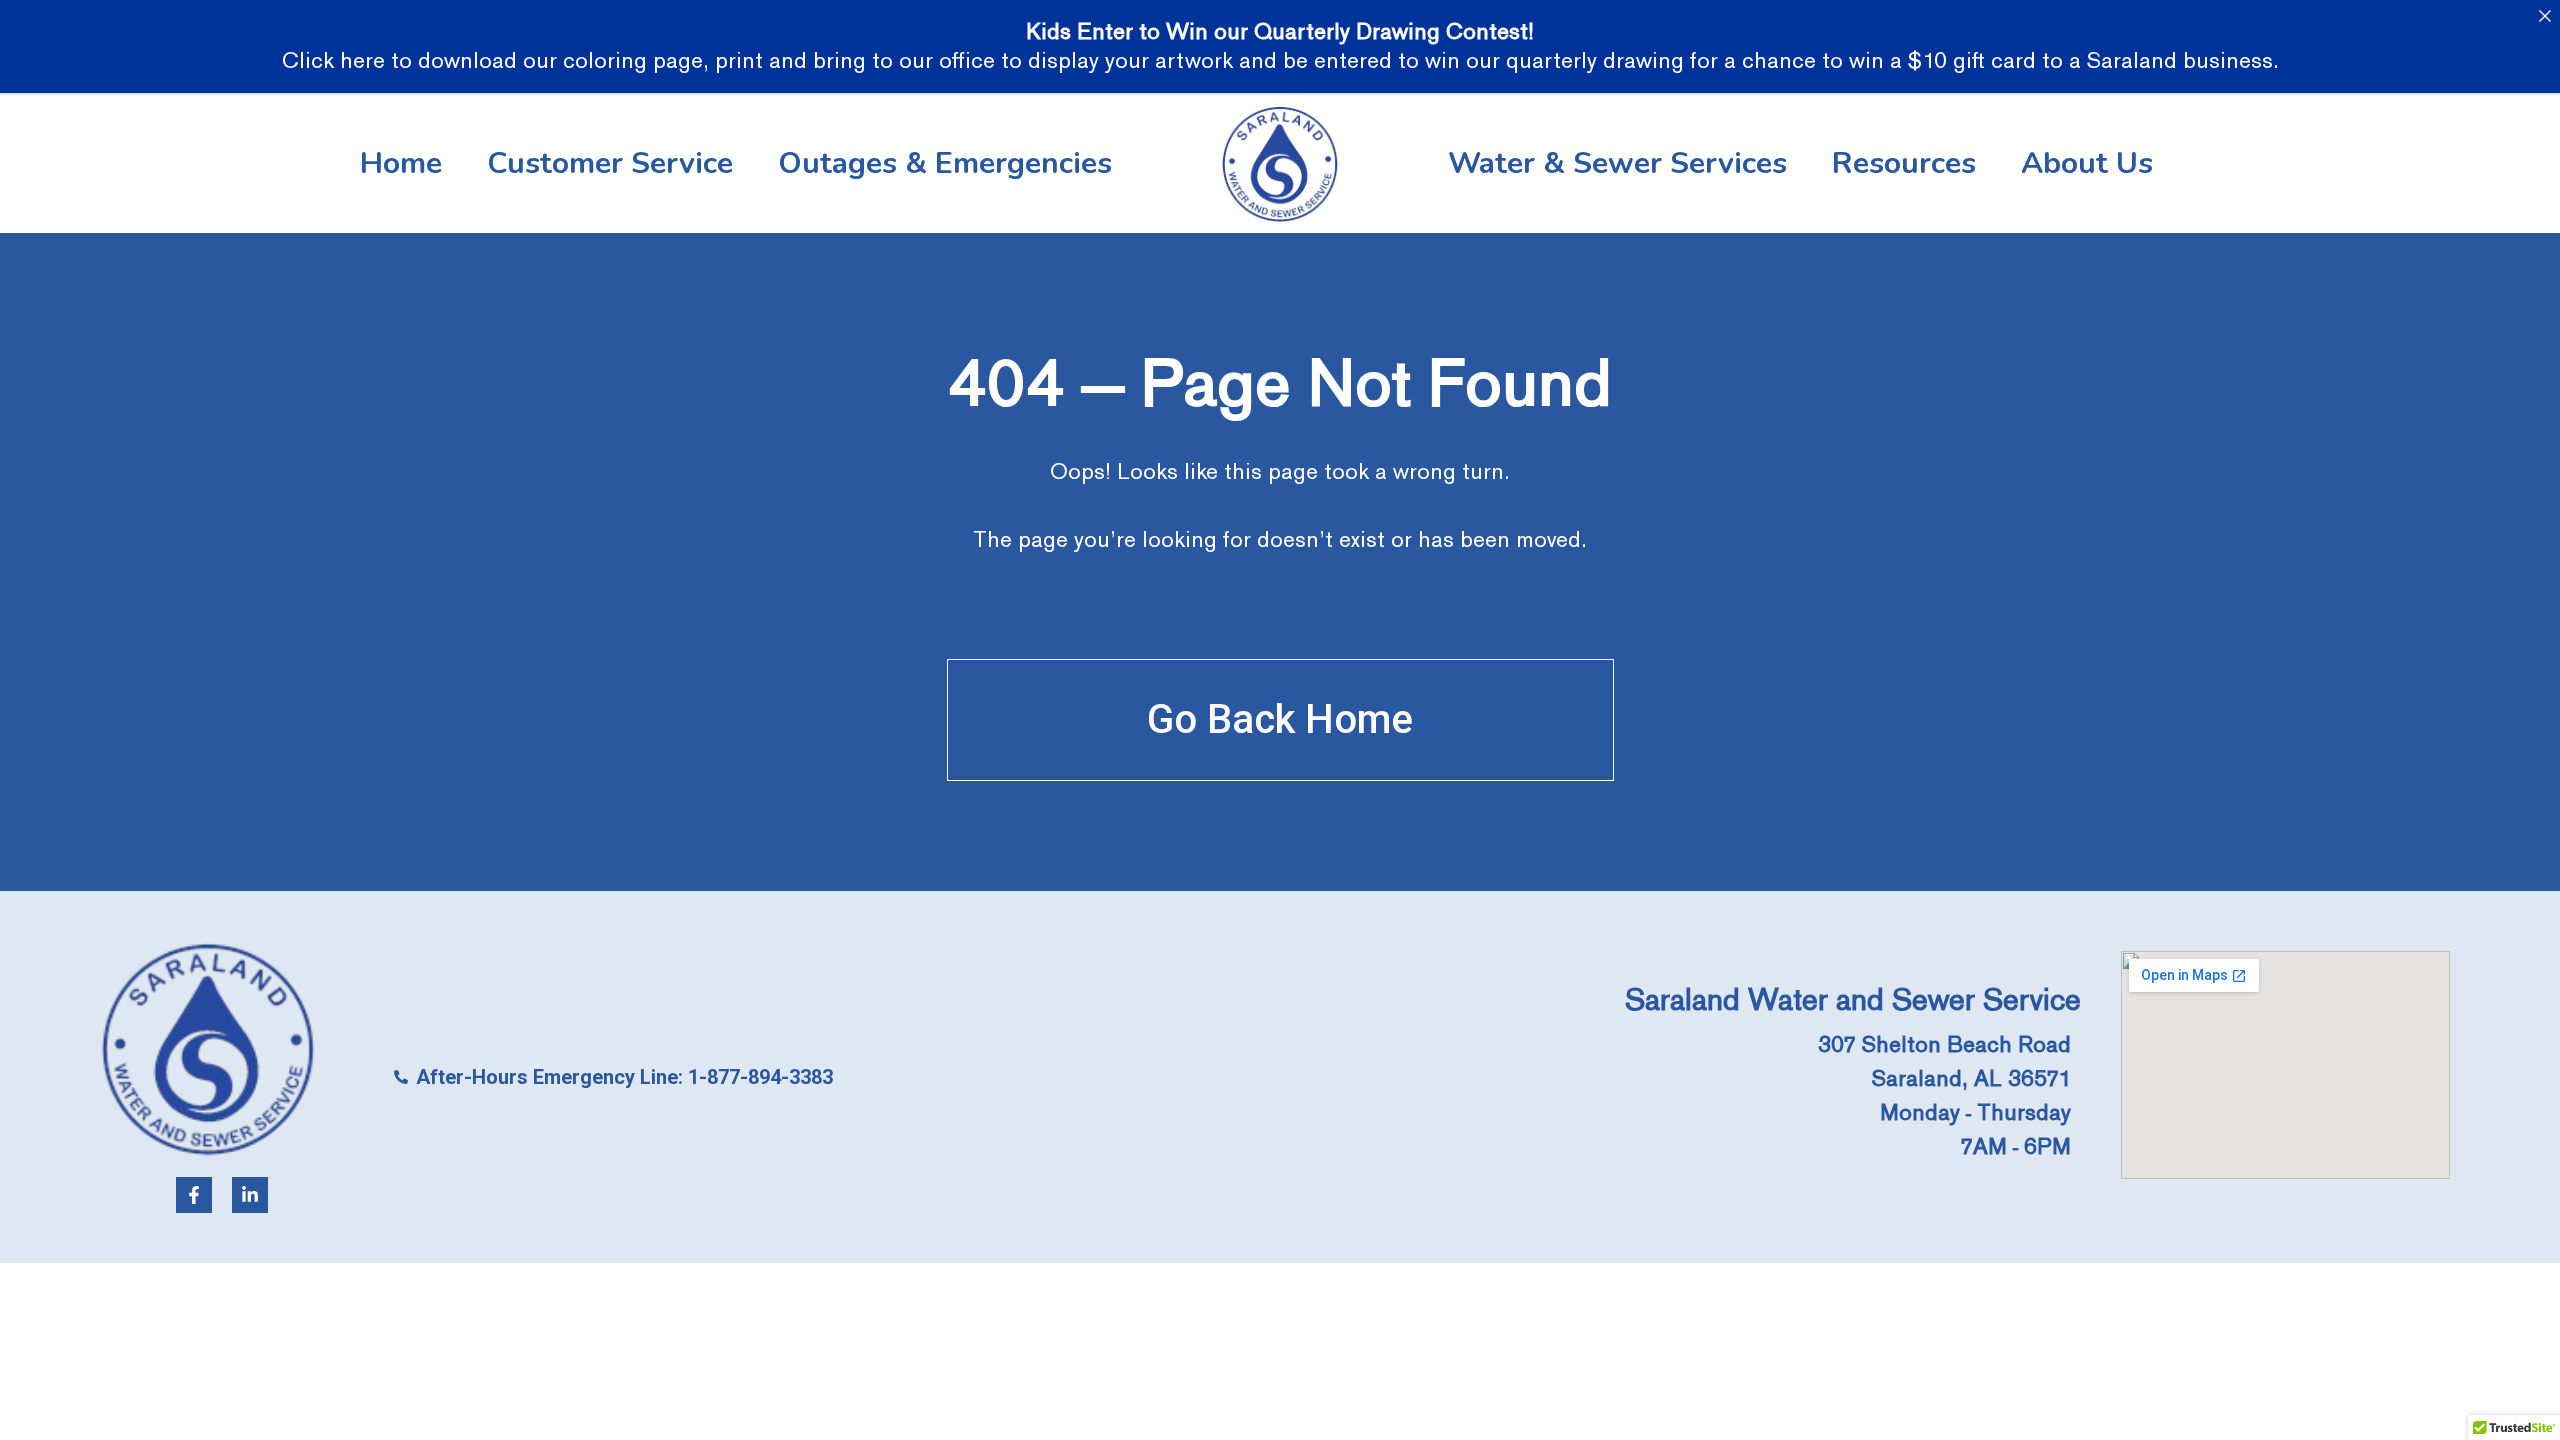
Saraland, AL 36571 (1971, 1078)
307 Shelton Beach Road (1944, 1044)
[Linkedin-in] (250, 1195)
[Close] (2544, 15)
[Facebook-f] (194, 1195)
